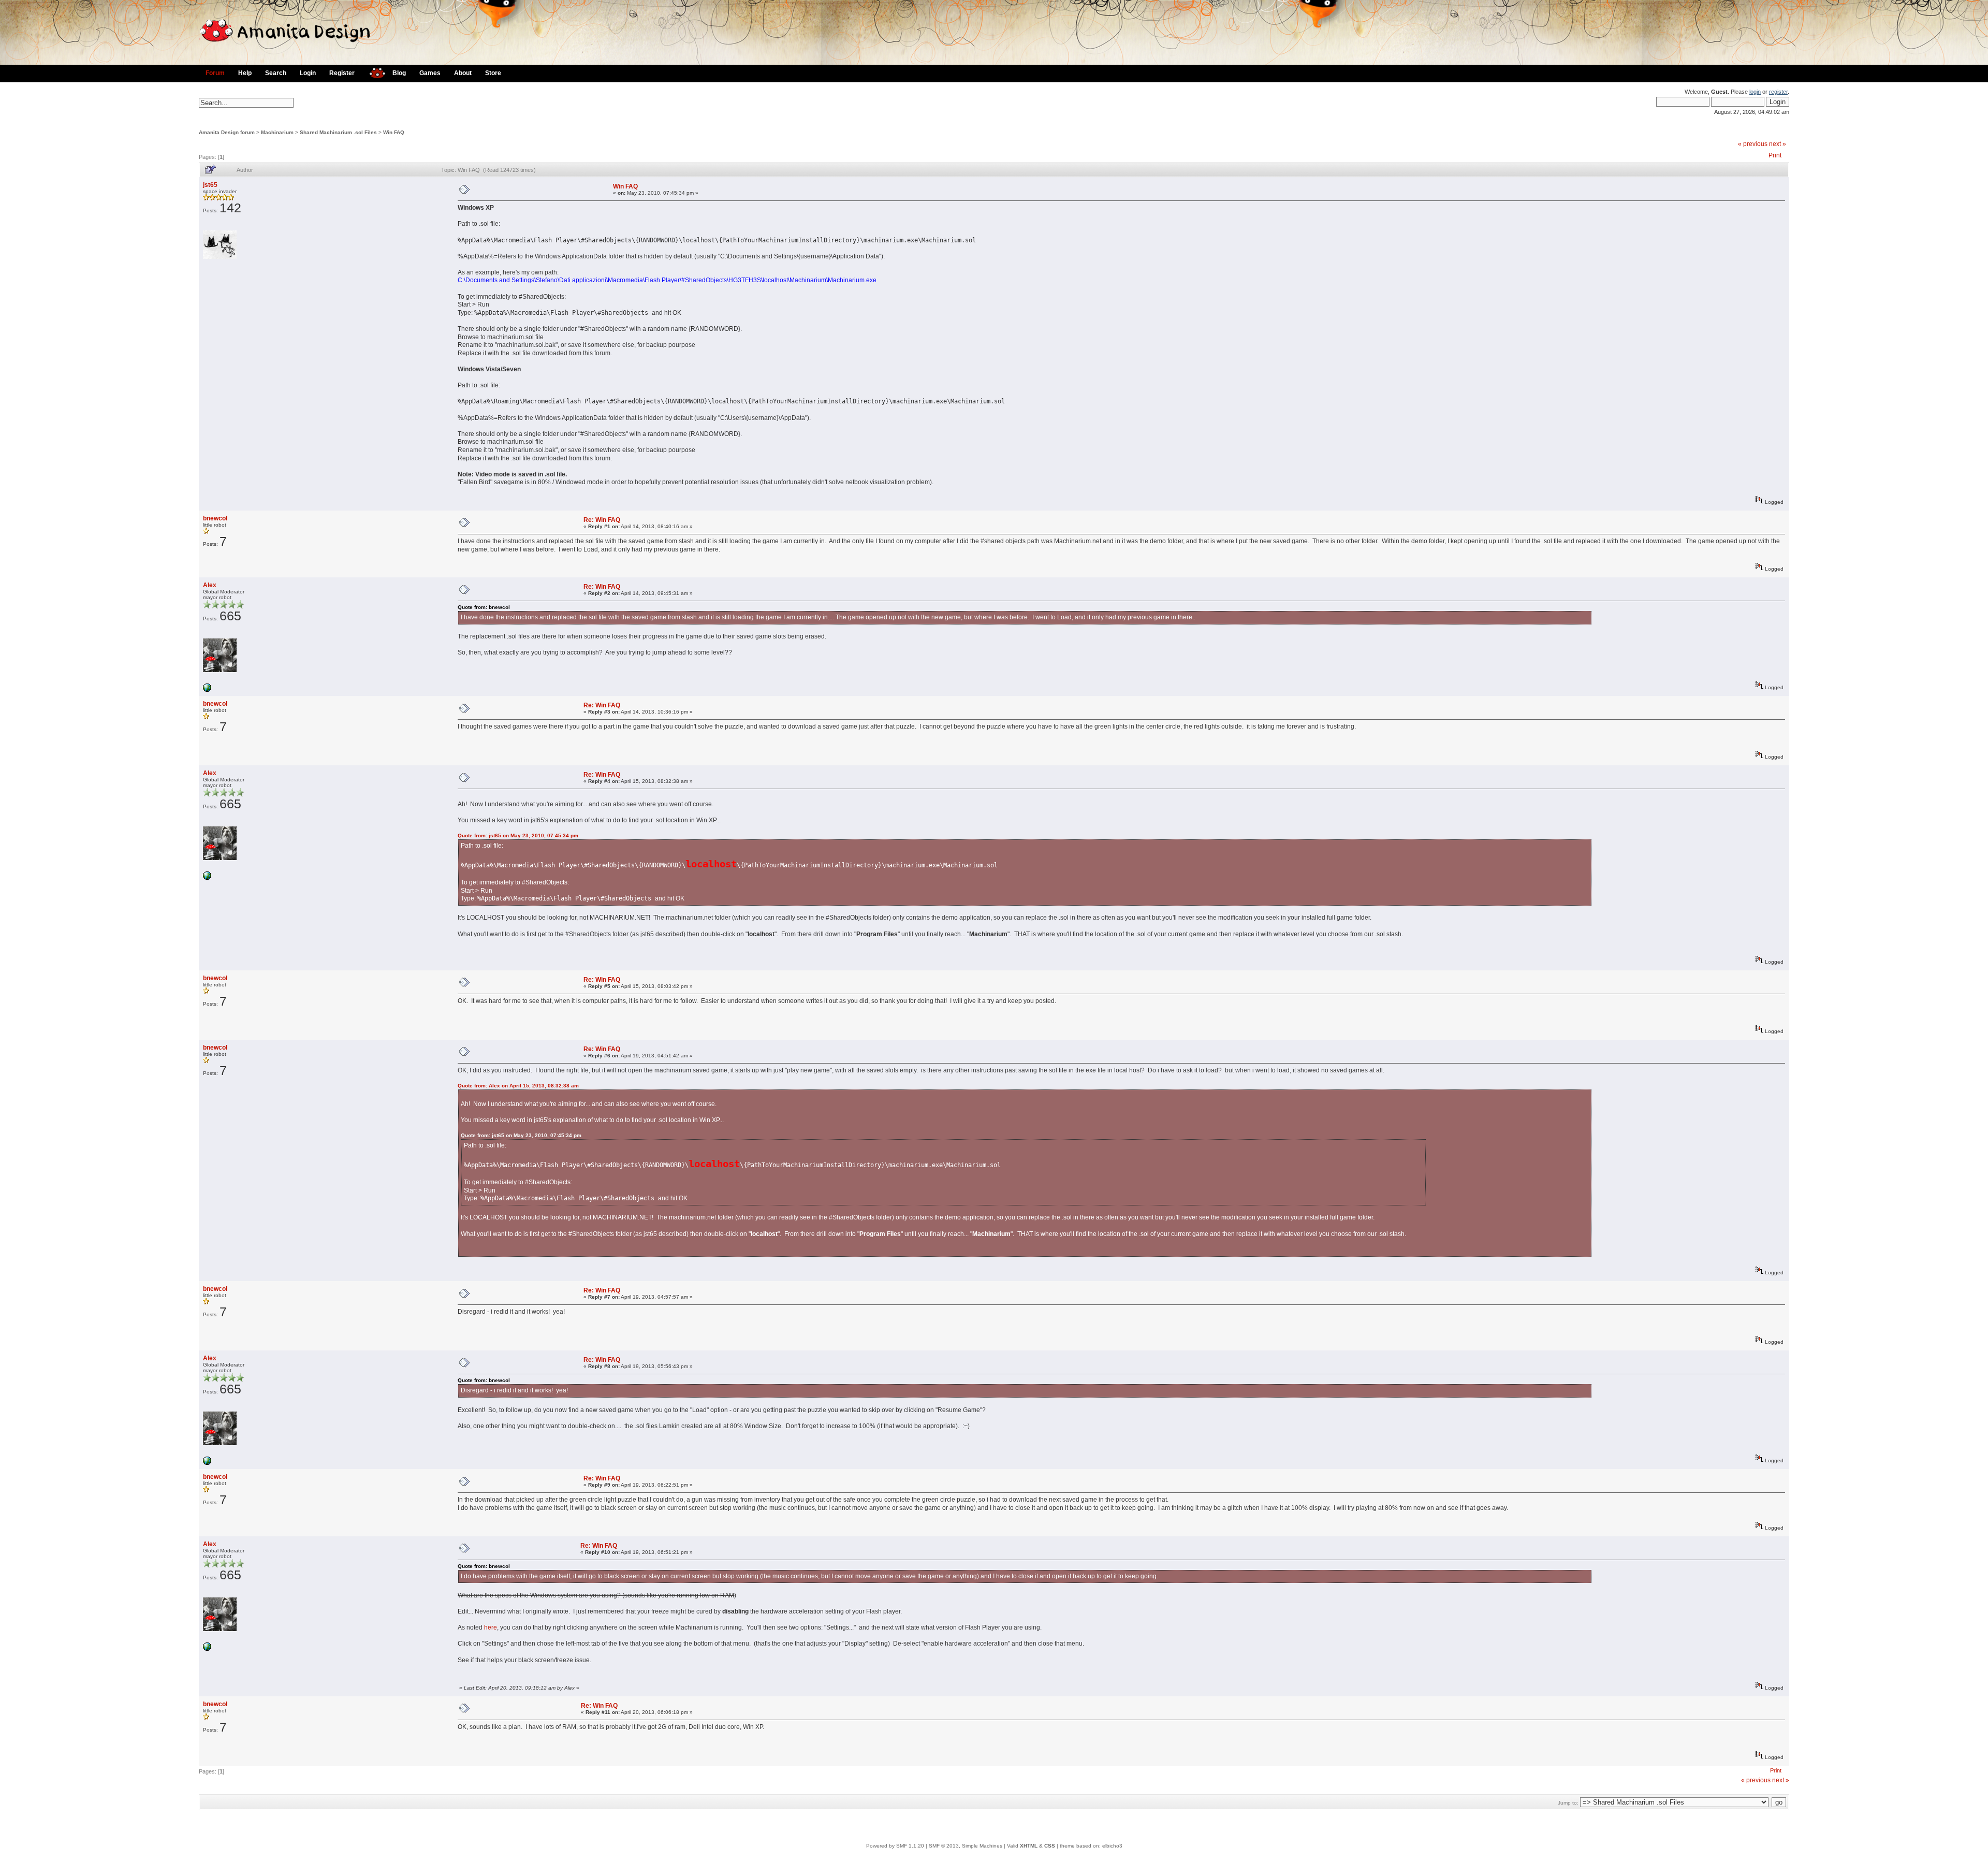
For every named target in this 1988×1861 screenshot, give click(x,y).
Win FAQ (394, 132)
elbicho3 (1112, 1846)
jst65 (210, 185)
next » (1778, 144)
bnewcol (215, 518)
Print (1775, 155)
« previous (1753, 144)
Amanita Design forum (227, 132)
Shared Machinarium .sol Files (338, 132)
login (1755, 92)
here (491, 1627)
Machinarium (277, 132)
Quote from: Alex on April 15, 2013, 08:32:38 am (518, 1086)
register (1778, 92)
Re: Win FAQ (602, 520)
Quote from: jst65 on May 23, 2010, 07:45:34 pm (518, 835)
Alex (210, 585)
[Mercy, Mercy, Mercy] (207, 690)
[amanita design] (374, 72)
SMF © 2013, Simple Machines (966, 1846)
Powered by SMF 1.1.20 (895, 1846)
